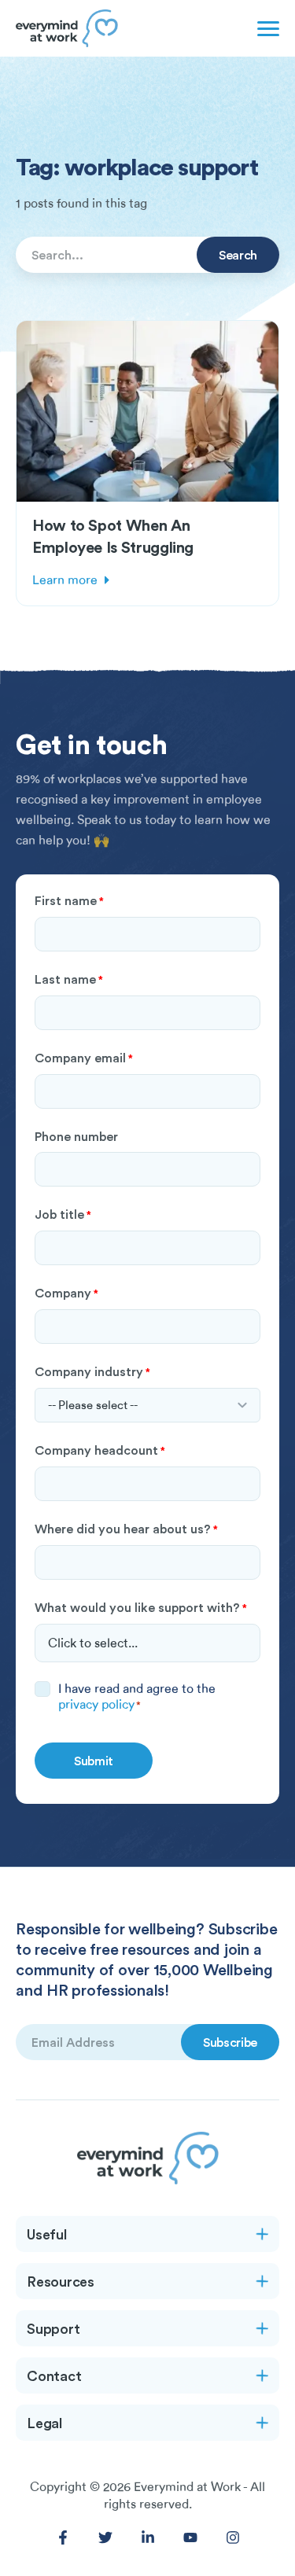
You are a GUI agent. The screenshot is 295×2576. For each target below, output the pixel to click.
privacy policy (96, 1705)
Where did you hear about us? (126, 1529)
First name (69, 900)
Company (66, 1293)
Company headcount (100, 1450)
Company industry (92, 1371)
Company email (84, 1058)
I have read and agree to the (137, 1697)
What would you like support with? (141, 1607)
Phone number (76, 1136)
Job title (63, 1214)
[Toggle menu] (265, 28)
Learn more (65, 580)
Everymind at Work (187, 2487)
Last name (69, 979)
